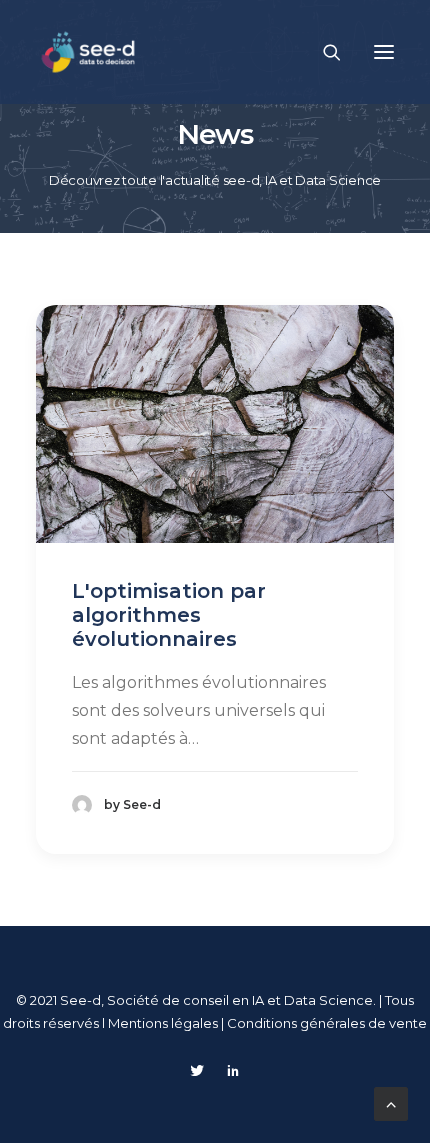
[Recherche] (323, 52)
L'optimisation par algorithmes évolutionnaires (169, 615)
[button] (384, 52)
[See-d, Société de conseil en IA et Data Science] (88, 52)
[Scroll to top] (391, 1102)
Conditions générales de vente (327, 1023)
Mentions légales (164, 1023)
